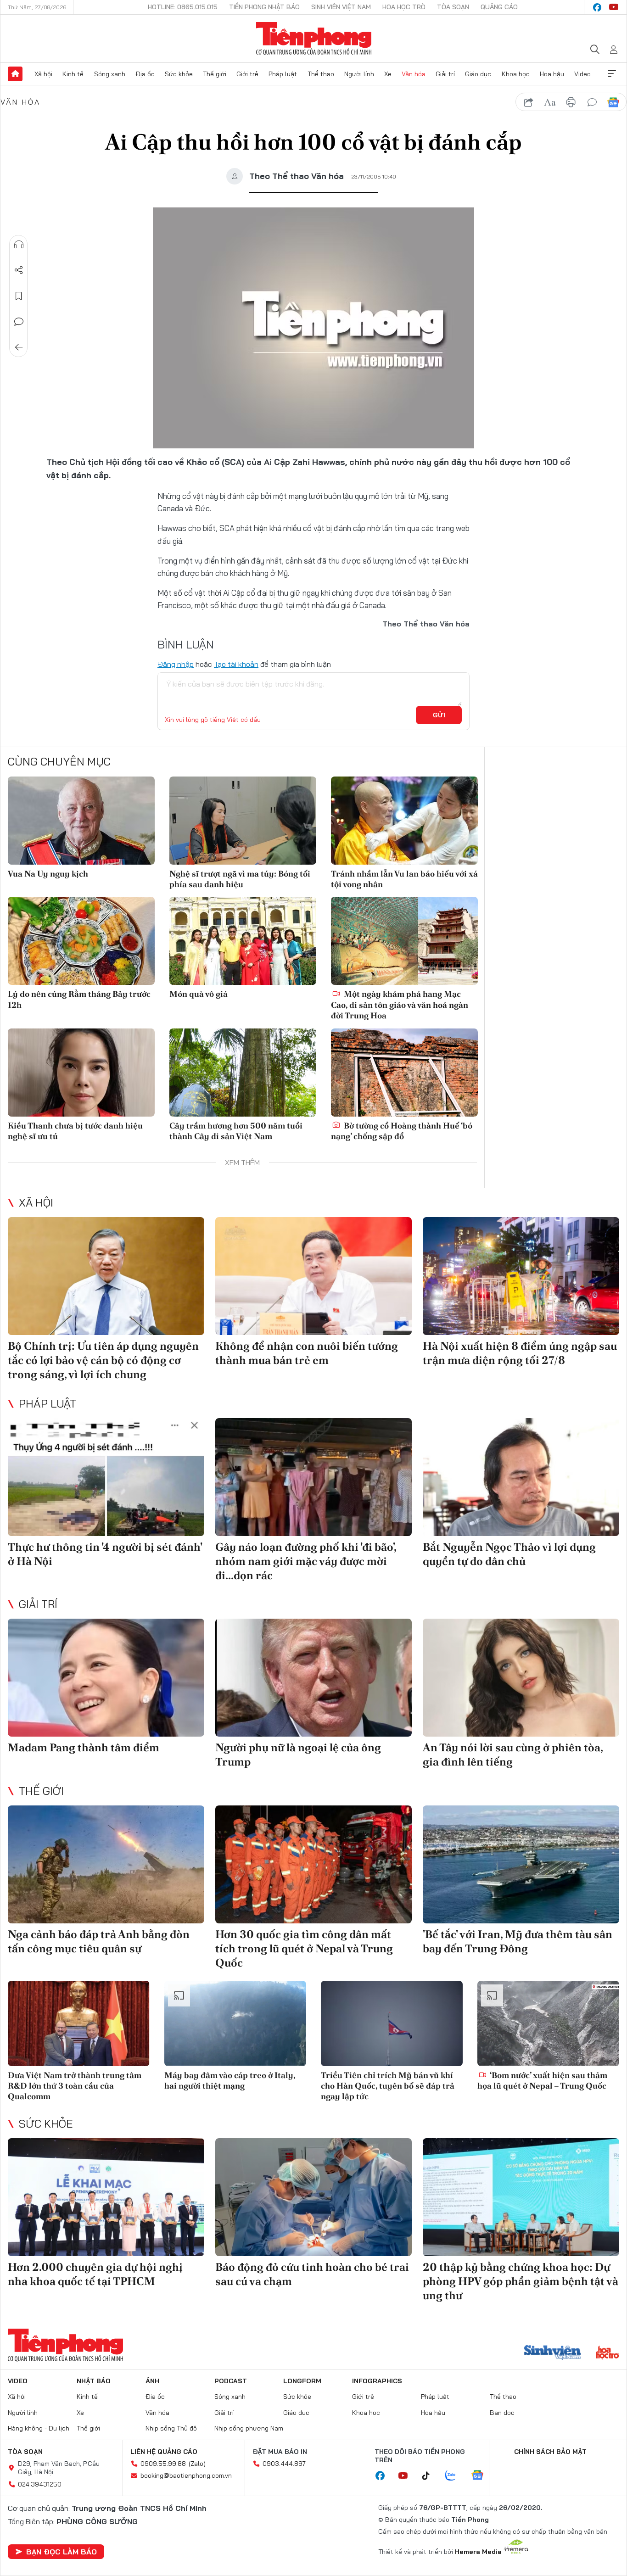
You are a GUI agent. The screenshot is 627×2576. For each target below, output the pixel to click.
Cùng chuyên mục (59, 761)
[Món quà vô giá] (243, 941)
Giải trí (445, 74)
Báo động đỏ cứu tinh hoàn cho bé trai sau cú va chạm (312, 2274)
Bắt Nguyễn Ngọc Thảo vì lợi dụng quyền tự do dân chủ (509, 1554)
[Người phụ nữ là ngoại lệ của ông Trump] (313, 1678)
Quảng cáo (499, 7)
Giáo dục (478, 74)
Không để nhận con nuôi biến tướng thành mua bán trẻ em (307, 1353)
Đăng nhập (176, 664)
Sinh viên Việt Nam (341, 7)
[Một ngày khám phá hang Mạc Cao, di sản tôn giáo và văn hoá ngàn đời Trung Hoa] (404, 941)
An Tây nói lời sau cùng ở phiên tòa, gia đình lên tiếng (513, 1755)
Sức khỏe (179, 74)
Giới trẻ (247, 74)
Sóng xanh (110, 74)
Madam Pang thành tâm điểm (84, 1747)
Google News (613, 102)
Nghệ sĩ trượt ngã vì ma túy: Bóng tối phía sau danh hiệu (240, 879)
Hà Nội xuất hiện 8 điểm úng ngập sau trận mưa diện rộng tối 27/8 (520, 1353)
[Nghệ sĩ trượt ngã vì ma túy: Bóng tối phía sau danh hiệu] (243, 821)
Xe (388, 74)
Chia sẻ (19, 270)
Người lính (359, 74)
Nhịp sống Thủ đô (171, 2428)
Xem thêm (612, 74)
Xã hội (43, 74)
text (550, 102)
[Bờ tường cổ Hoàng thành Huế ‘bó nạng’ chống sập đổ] (404, 1073)
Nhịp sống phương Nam (249, 2428)
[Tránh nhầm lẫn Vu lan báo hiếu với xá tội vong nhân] (404, 821)
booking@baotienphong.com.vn (186, 2475)
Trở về (19, 347)
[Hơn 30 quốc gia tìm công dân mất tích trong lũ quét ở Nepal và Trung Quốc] (313, 1864)
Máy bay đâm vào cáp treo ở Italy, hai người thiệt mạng (230, 2080)
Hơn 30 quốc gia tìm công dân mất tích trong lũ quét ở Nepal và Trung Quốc (304, 1948)
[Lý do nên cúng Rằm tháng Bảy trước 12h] (81, 941)
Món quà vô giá (199, 994)
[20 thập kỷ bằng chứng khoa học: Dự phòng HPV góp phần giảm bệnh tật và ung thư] (521, 2197)
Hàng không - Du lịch (39, 2428)
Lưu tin (19, 296)
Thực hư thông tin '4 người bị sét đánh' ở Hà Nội (105, 1554)
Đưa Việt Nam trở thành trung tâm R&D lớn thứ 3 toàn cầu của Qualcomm (75, 2086)
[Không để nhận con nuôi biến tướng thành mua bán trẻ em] (313, 1276)
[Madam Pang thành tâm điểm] (106, 1678)
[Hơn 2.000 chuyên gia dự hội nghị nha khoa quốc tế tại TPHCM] (106, 2197)
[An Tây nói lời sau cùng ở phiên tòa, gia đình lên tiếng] (521, 1678)
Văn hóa (414, 74)
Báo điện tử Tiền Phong (314, 39)
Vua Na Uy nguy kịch (48, 874)
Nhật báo (94, 2381)
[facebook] (597, 7)
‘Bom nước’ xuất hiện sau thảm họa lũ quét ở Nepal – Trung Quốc (542, 2080)
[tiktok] (431, 2476)
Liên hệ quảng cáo (164, 2452)
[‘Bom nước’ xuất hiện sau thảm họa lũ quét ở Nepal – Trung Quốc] (548, 2023)
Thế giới (215, 74)
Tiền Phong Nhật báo (264, 7)
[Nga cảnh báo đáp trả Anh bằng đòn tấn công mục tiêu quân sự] (106, 1864)
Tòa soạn (453, 7)
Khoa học (516, 74)
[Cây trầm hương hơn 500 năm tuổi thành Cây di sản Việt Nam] (243, 1073)
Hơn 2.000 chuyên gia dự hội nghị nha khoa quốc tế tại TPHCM (95, 2274)
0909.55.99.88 (163, 2464)
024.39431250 (40, 2484)
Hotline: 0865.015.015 (183, 7)
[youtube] (614, 7)
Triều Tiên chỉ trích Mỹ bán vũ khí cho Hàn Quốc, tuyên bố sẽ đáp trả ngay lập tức (388, 2086)
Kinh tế (73, 74)
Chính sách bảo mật (550, 2452)
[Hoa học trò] (607, 2353)
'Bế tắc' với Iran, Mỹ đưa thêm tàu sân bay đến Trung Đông (518, 1941)
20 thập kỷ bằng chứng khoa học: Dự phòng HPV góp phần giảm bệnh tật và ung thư (521, 2281)
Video (582, 74)
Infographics (377, 2381)
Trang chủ (15, 74)
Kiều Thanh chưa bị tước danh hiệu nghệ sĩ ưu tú (75, 1131)
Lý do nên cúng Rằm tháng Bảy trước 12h (79, 999)
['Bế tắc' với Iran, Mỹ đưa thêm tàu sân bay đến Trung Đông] (521, 1864)
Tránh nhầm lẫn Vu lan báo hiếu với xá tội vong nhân (404, 879)
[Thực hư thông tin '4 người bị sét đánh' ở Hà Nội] (106, 1477)
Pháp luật (283, 74)
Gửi (439, 715)
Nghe (19, 245)
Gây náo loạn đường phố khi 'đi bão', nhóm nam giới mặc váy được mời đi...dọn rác (306, 1561)
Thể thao (321, 74)
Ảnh (152, 2381)
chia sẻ (529, 102)
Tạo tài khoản (236, 664)
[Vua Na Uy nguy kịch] (81, 821)
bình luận (592, 102)
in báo (571, 102)
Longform (302, 2381)
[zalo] (455, 2476)
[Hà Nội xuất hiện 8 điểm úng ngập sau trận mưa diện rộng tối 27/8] (521, 1276)
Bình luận (19, 322)
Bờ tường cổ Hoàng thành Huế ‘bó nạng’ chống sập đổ (402, 1131)
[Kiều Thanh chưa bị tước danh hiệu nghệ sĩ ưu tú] (81, 1073)
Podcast (231, 2381)
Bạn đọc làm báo (62, 2552)
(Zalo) (197, 2464)
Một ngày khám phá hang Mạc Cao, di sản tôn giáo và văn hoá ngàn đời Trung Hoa (400, 1005)
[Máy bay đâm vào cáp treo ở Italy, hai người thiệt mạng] (235, 2023)
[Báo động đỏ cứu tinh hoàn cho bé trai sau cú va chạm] (313, 2197)
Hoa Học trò (404, 7)
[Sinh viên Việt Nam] (553, 2353)
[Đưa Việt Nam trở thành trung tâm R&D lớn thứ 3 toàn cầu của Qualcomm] (79, 2023)
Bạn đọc (502, 2413)
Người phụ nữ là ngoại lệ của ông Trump (298, 1755)
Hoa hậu (552, 74)
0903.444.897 (284, 2464)
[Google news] (482, 2476)
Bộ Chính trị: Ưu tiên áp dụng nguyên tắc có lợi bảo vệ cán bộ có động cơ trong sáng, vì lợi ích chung (103, 1360)
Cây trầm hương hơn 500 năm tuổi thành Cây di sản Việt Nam (236, 1131)
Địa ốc (145, 74)
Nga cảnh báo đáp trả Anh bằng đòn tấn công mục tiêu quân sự (99, 1941)
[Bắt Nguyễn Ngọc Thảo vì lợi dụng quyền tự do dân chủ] (521, 1477)
